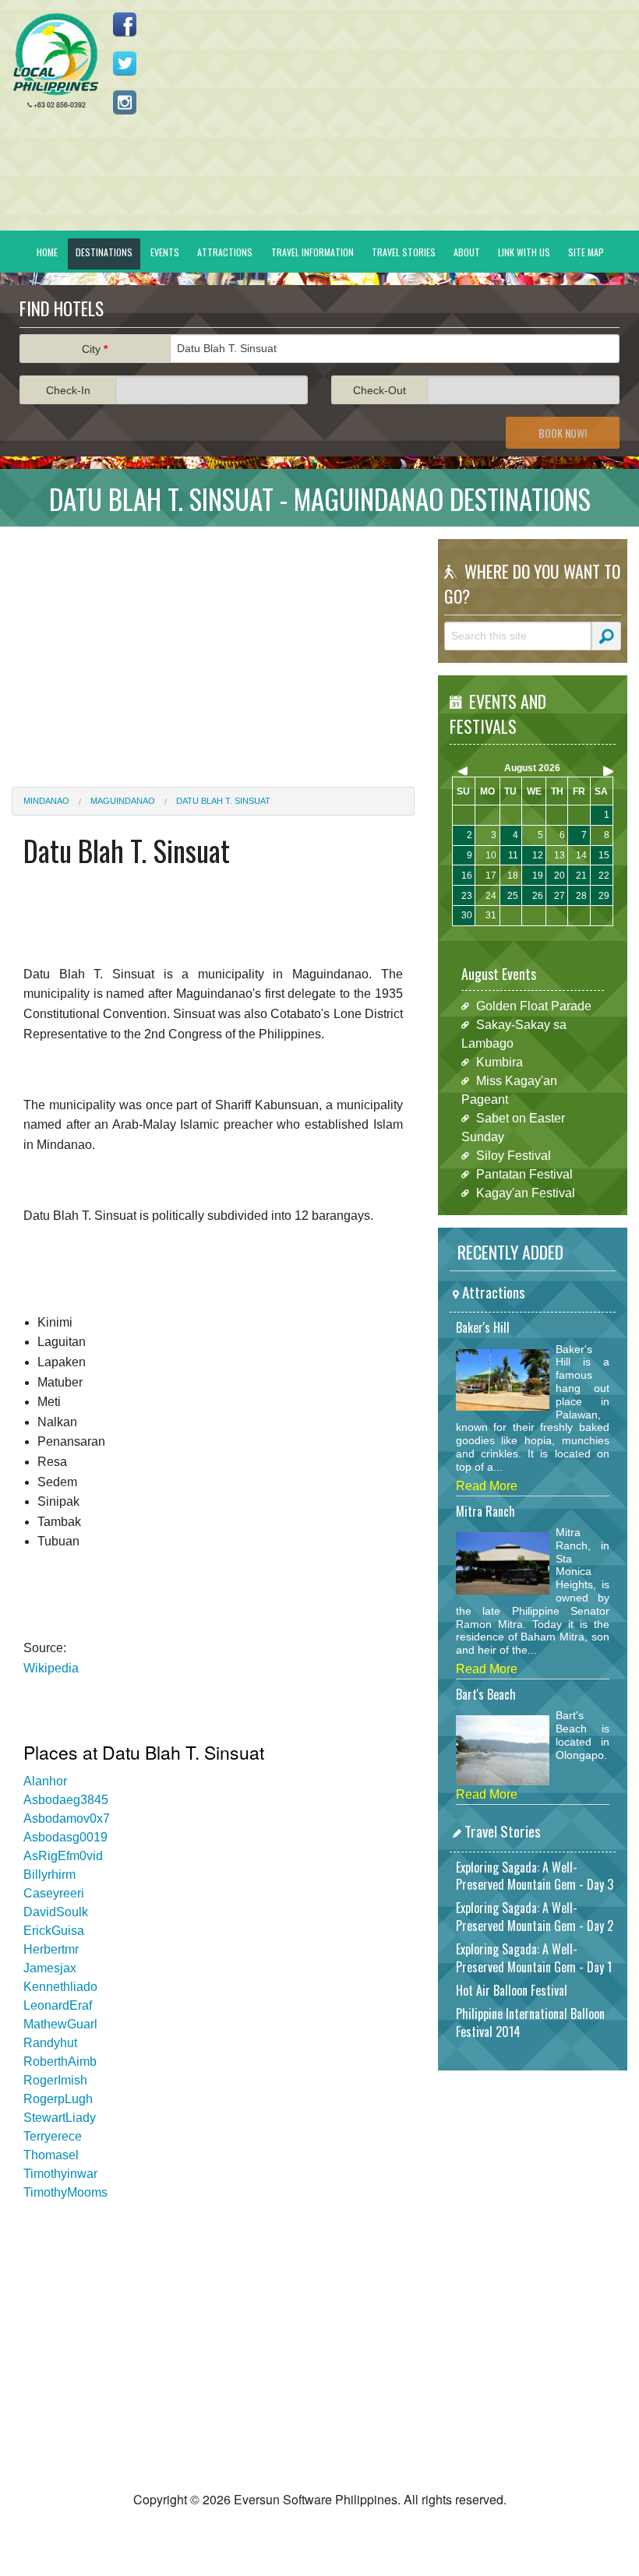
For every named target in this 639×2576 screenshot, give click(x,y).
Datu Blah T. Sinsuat (223, 801)
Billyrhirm (49, 1875)
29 (604, 896)
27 (560, 896)
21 (581, 876)
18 (513, 876)
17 (491, 876)
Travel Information (312, 252)
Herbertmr (51, 1949)
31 (491, 915)
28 (581, 896)
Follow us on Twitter (125, 63)
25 (513, 896)
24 (491, 896)
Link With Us (524, 252)
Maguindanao (123, 801)
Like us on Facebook (125, 24)
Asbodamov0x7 (67, 1818)
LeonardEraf (58, 2005)
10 (491, 855)
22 (604, 876)
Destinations (104, 252)
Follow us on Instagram (125, 102)
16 (467, 876)
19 (538, 876)
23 (467, 896)
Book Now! (563, 433)
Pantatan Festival (524, 1174)
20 (560, 876)
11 (513, 855)
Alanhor (45, 1781)
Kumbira (500, 1062)
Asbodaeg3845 (66, 1800)
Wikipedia (51, 1668)
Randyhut (50, 2043)
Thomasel (51, 2155)
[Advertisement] (213, 647)
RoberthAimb (60, 2062)
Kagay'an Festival (526, 1193)
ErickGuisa (54, 1931)
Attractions (225, 252)
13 (560, 855)
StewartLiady (60, 2118)
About (467, 252)
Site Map (586, 252)
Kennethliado (60, 1987)
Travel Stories (404, 252)
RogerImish (55, 2080)
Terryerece (53, 2136)
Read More (487, 1486)
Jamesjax (50, 1968)
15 (604, 855)
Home (47, 252)
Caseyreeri (54, 1893)
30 (467, 915)
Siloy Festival (514, 1156)
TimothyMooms (65, 2192)
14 (581, 855)
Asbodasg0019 (65, 1837)
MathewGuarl (60, 2024)
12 (538, 855)
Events (165, 252)
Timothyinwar (60, 2174)
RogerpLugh (58, 2099)
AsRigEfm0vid (63, 1856)
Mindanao (46, 801)
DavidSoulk (56, 1912)
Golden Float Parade (534, 1006)
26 (538, 896)
